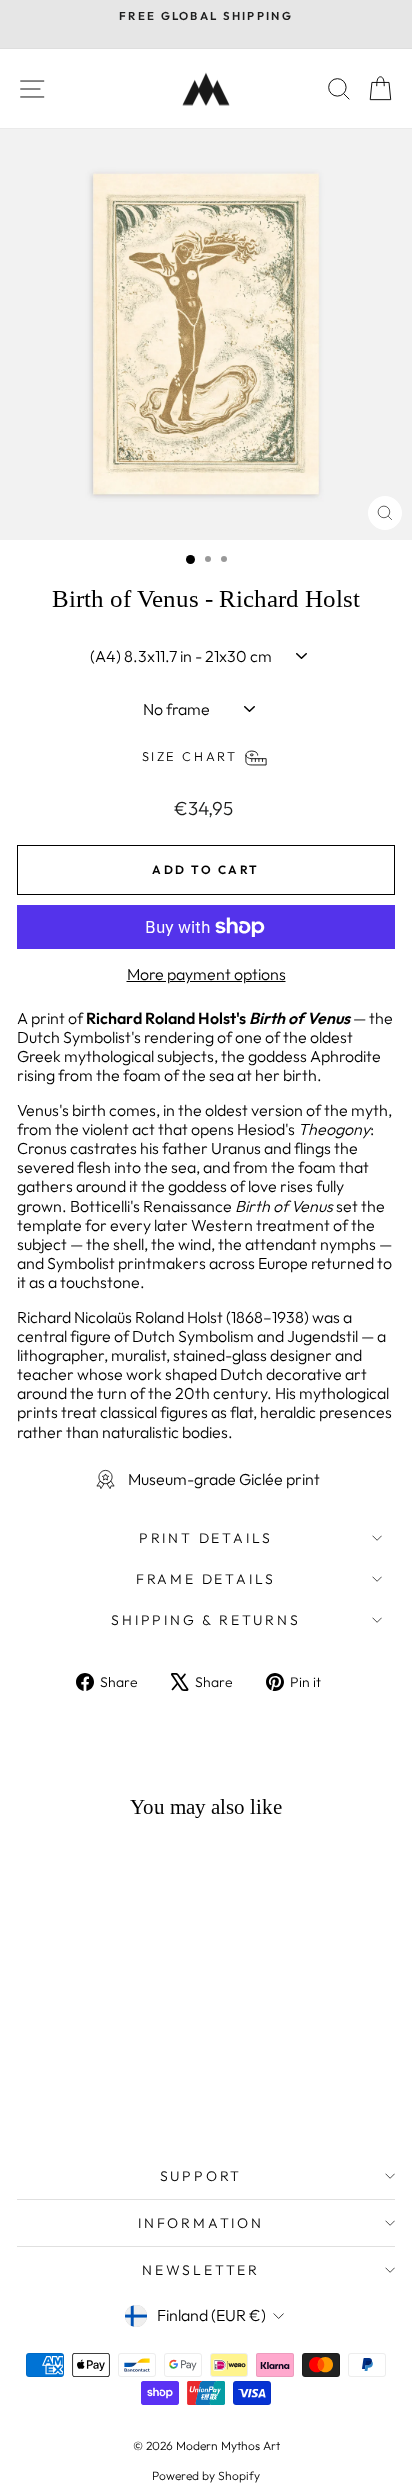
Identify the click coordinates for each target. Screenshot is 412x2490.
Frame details (206, 1579)
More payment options (206, 974)
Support (201, 2176)
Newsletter (201, 2270)
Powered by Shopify (206, 2475)
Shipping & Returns (205, 1620)
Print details (206, 1538)
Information (201, 2223)
